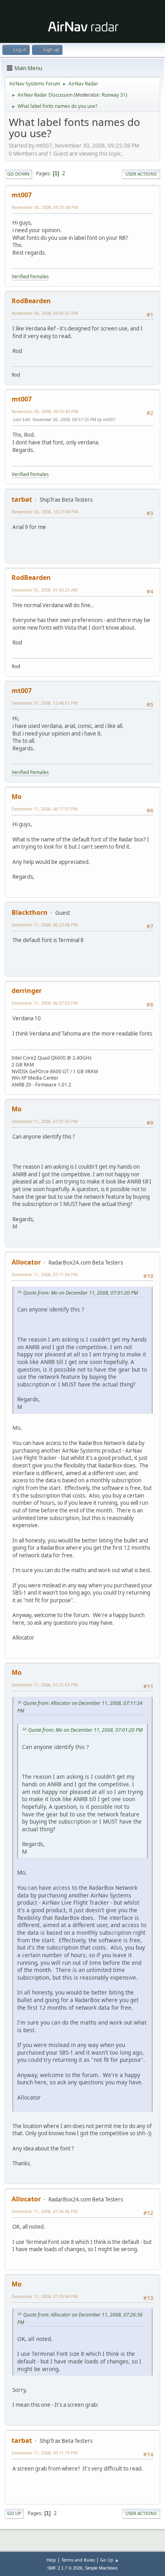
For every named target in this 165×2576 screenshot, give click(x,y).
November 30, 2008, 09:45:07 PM (45, 313)
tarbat (22, 499)
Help (51, 2560)
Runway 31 (114, 95)
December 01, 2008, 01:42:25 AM (45, 590)
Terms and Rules (78, 2560)
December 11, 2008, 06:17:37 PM (45, 809)
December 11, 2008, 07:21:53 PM (45, 1685)
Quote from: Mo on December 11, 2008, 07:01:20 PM (80, 1293)
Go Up (14, 2513)
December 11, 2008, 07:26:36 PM (45, 2211)
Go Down (18, 174)
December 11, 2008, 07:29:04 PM (45, 2296)
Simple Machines (101, 2568)
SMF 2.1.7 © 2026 (65, 2568)
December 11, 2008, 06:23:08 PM (45, 925)
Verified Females (30, 277)
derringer (27, 991)
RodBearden (31, 301)
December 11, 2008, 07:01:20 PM (45, 1121)
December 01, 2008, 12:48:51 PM (45, 703)
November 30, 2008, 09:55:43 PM (45, 411)
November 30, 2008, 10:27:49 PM (45, 512)
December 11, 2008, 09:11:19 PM (45, 2453)
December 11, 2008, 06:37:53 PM (45, 1003)
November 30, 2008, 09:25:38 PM (45, 207)
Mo (17, 797)
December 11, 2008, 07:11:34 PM (45, 1274)
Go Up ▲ (110, 2560)
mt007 (22, 195)
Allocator (26, 1262)
